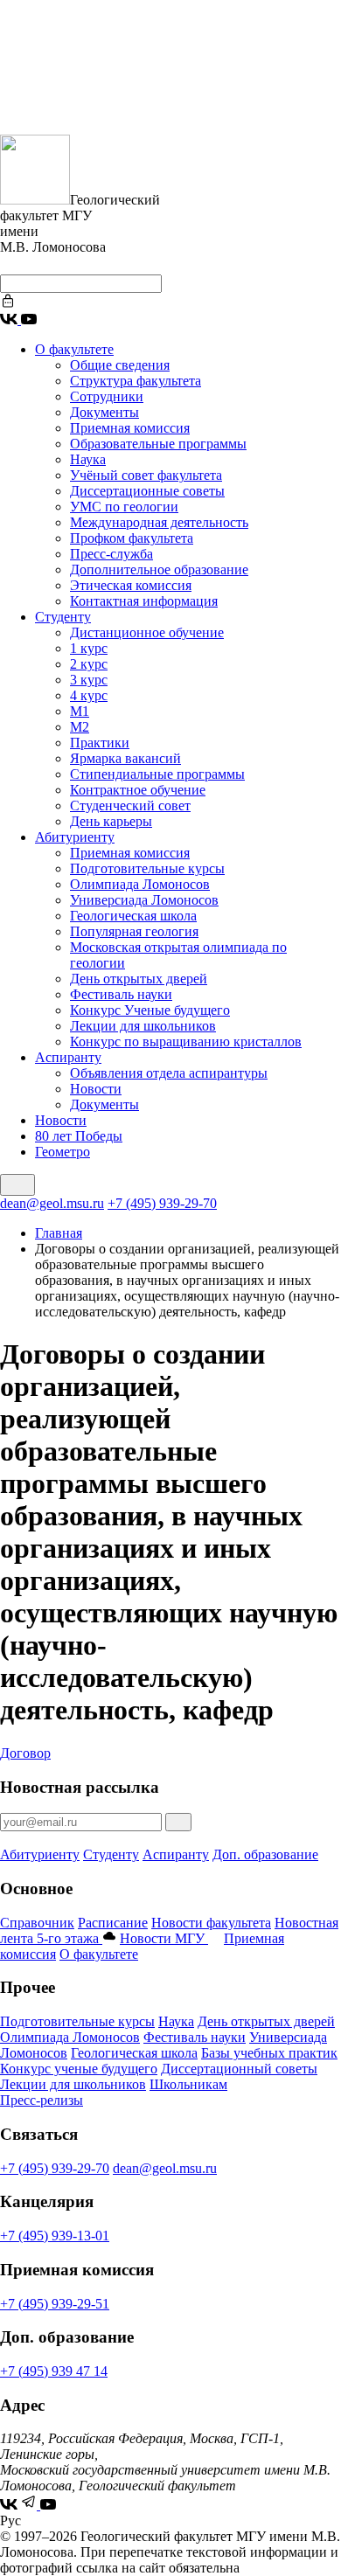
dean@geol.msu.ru (52, 1203)
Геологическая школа (133, 916)
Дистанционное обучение (147, 632)
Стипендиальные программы (157, 774)
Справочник (37, 1923)
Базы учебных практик (269, 2053)
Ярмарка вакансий (125, 758)
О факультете (74, 349)
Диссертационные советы (147, 491)
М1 (80, 711)
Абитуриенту (75, 837)
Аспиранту (68, 1057)
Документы (104, 412)
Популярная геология (134, 931)
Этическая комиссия (131, 585)
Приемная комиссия (130, 428)
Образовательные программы (158, 444)
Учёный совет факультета (146, 475)
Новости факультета (211, 1923)
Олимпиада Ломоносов (140, 884)
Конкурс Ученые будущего (150, 1010)
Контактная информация (144, 601)
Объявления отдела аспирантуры (169, 1073)
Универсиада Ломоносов (144, 900)
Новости (96, 1089)
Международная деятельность (159, 522)
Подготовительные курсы (147, 868)
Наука (88, 459)
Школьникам (188, 2084)
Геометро (63, 1152)
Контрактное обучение (138, 790)
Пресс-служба (111, 554)
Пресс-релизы (42, 2100)
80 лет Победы (79, 1136)
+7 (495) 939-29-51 (55, 2304)
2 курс (89, 664)
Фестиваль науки (121, 994)
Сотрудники (107, 396)
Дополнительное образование (159, 569)
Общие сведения (120, 365)
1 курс (89, 648)
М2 (80, 727)
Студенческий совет (130, 805)
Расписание (113, 1923)
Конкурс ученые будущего (79, 2069)
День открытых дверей (139, 979)
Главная (59, 1233)
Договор (25, 1753)
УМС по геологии (124, 507)
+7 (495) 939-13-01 (55, 2236)
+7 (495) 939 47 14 (54, 2371)
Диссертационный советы (239, 2069)
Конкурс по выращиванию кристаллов (186, 1042)
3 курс (89, 680)
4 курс (89, 695)
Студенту (63, 617)
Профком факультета (132, 538)
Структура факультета (136, 381)
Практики (100, 743)
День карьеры (111, 821)
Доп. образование (265, 1854)
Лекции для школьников (143, 1026)
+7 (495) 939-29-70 (162, 1203)
